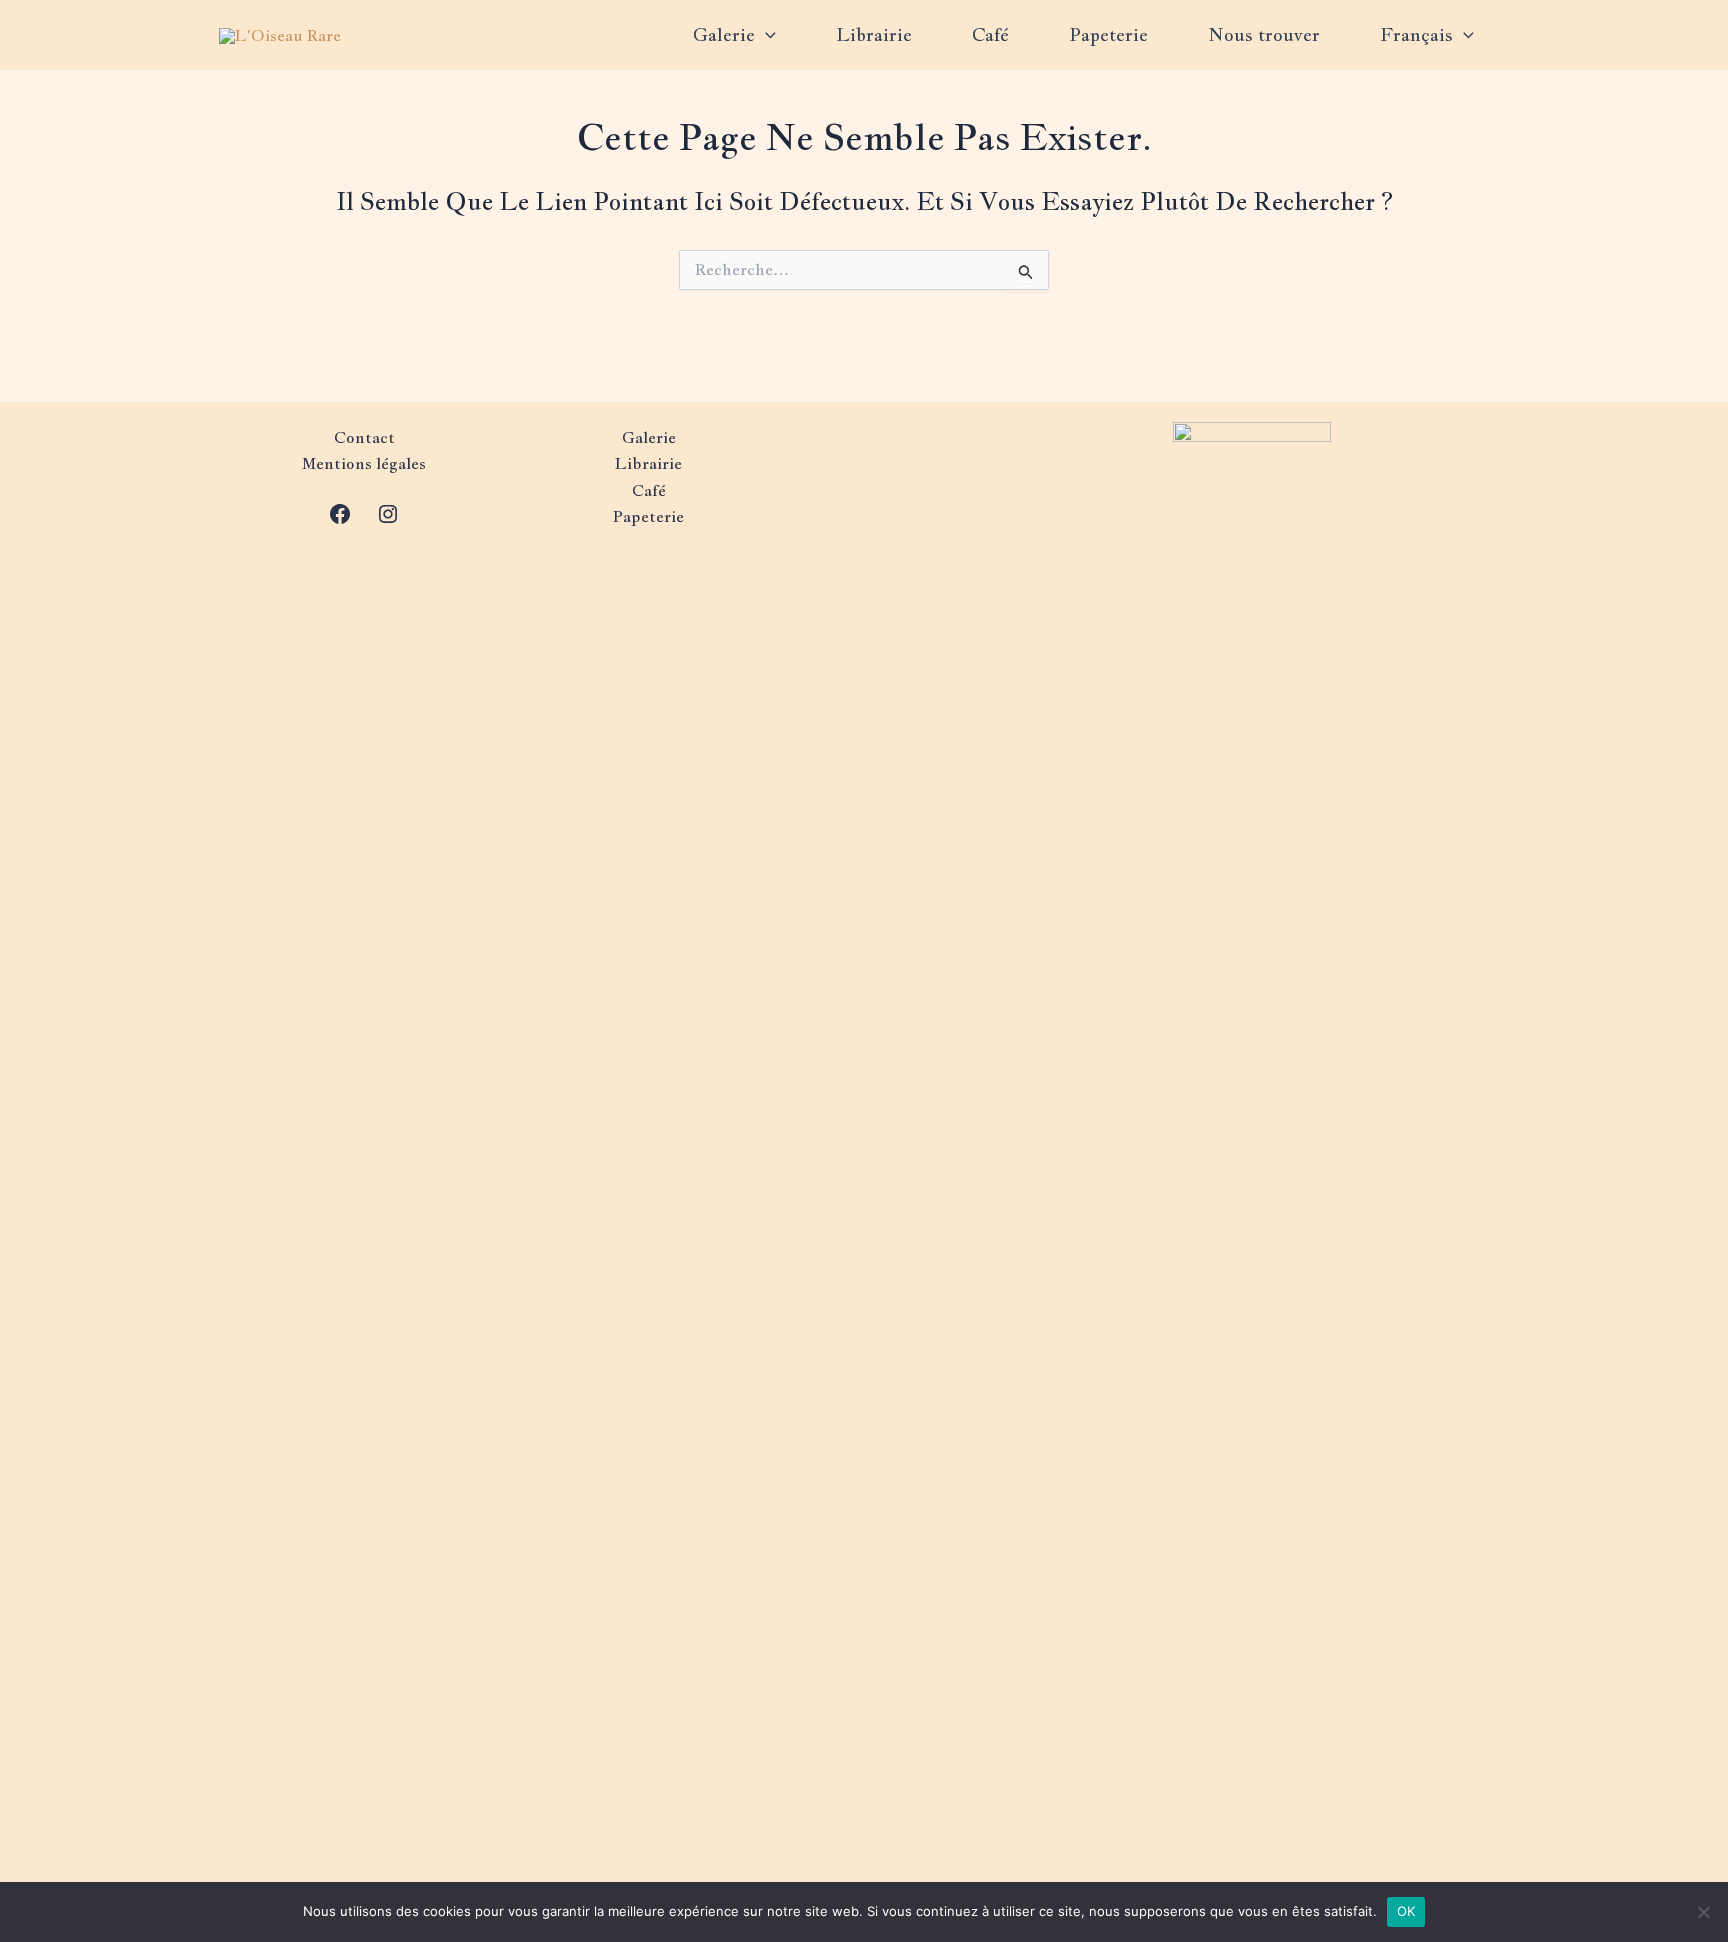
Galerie (724, 34)
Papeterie (1108, 34)
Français (1416, 34)
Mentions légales (364, 463)
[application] (765, 35)
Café (990, 34)
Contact (364, 437)
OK (1406, 1911)
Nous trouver (1264, 34)
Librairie (874, 34)
